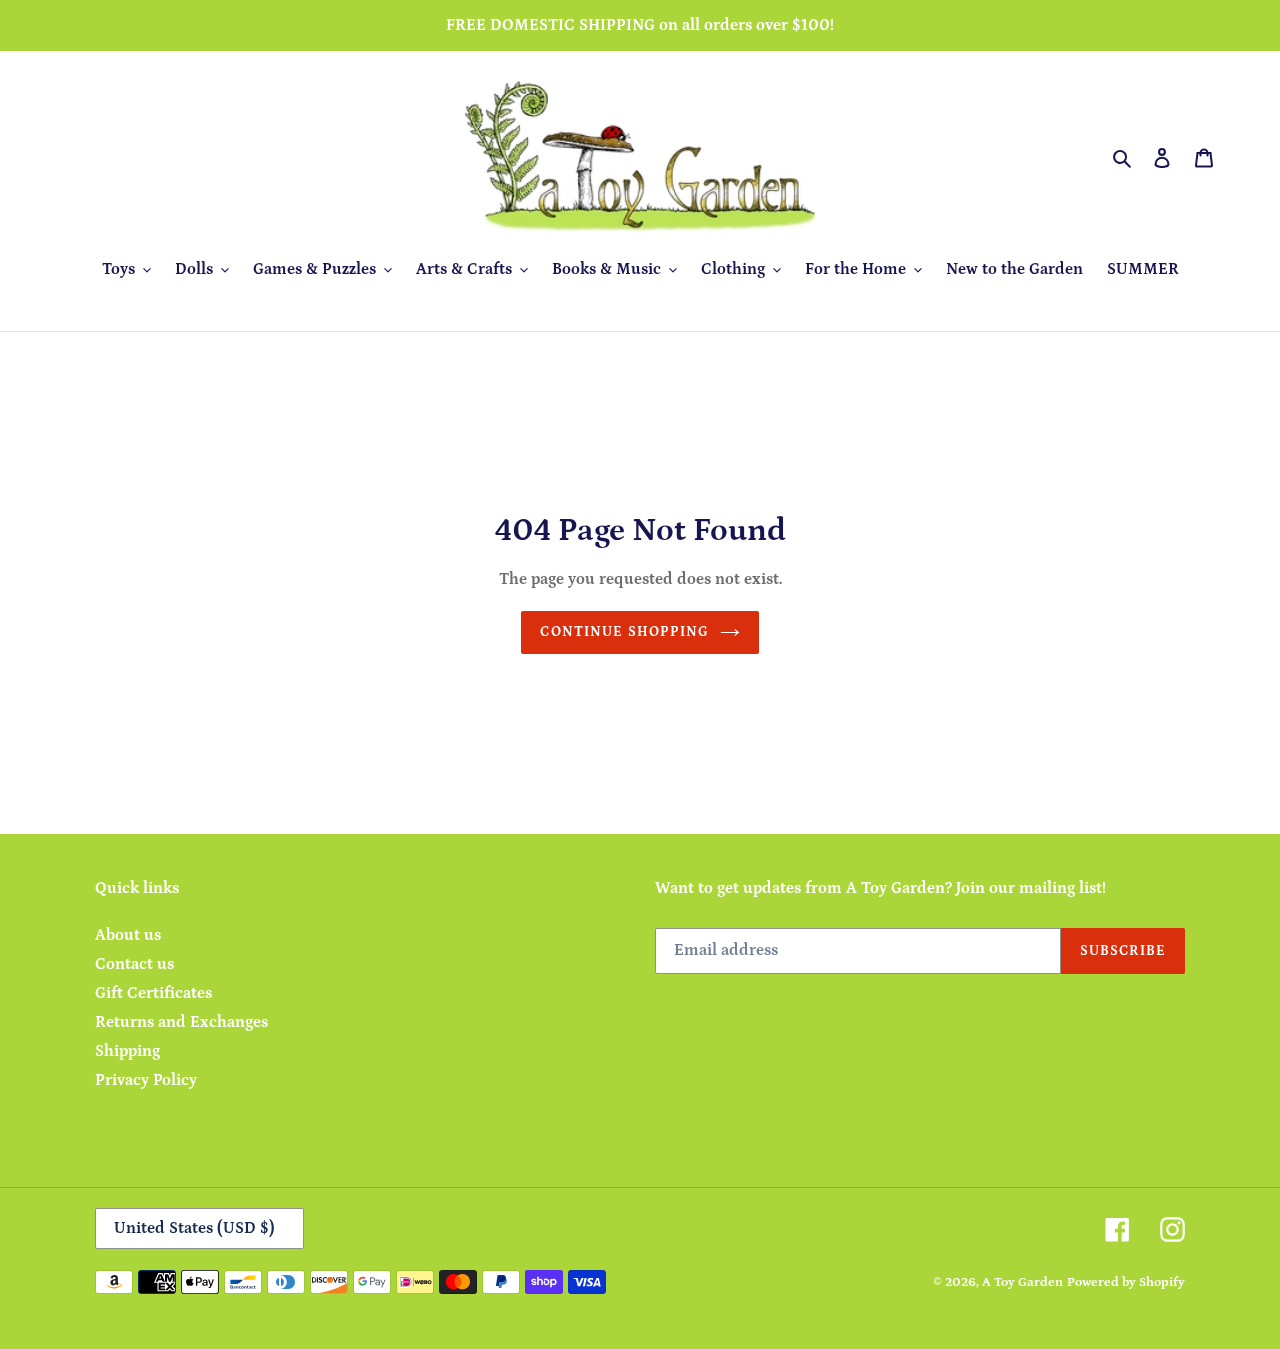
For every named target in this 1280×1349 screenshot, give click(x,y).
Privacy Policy (146, 1080)
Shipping (127, 1051)
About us (128, 935)
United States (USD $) (194, 1228)
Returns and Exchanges (181, 1022)
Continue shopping (624, 632)
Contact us (134, 964)
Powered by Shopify (1126, 1282)
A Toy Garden (1022, 1282)
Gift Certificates (153, 993)
